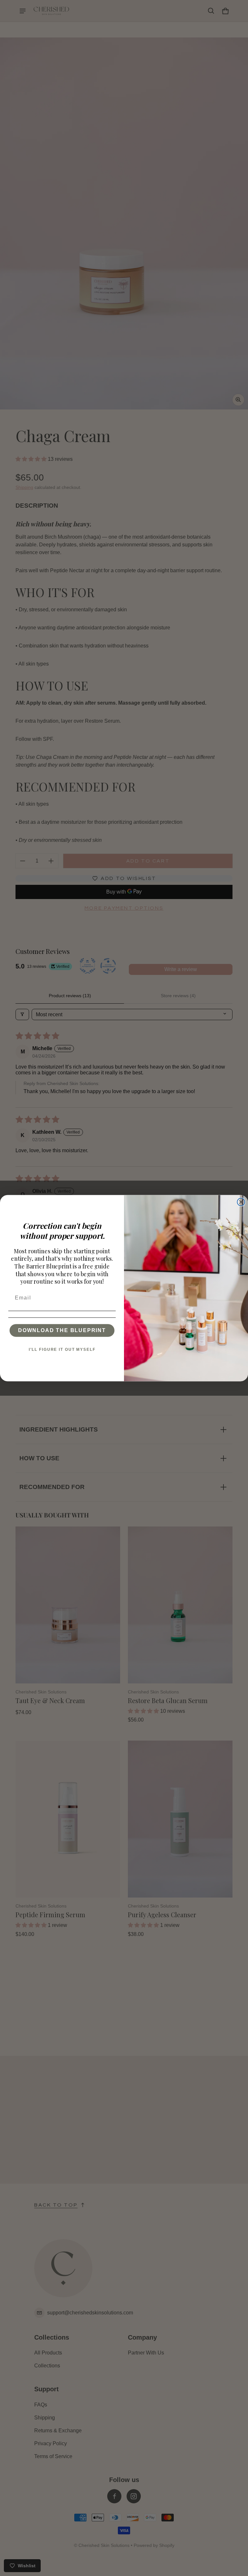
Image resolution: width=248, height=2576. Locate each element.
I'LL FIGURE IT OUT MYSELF (62, 1349)
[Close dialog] (241, 1202)
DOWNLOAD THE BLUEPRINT (62, 1330)
